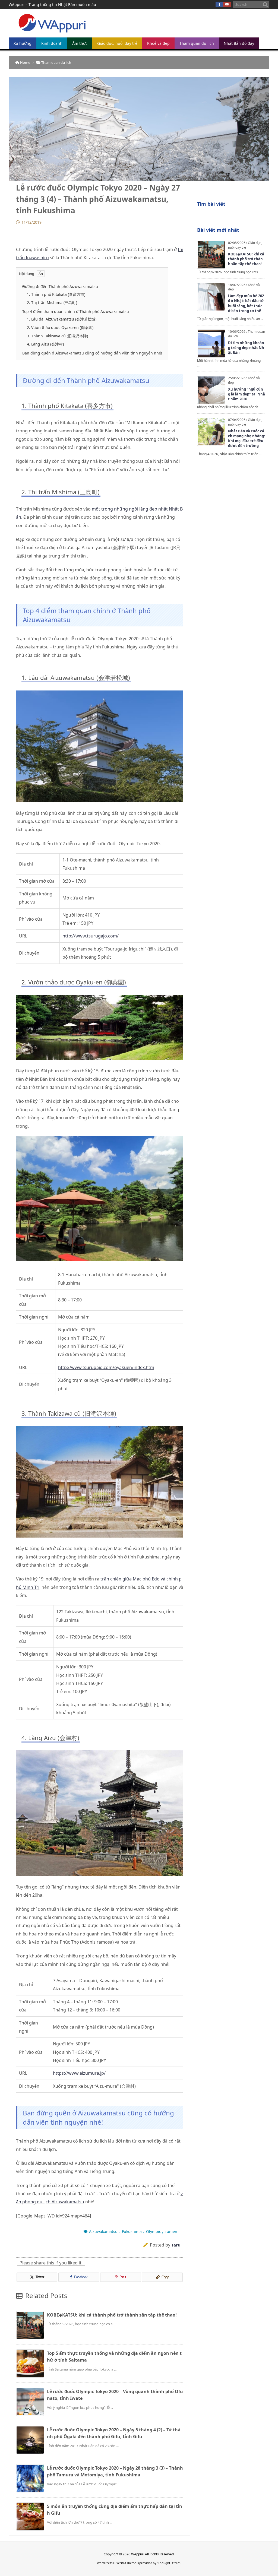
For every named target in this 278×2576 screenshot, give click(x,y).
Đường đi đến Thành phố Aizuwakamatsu (60, 286)
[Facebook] (219, 4)
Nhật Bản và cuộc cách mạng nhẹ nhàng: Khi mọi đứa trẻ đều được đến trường (247, 438)
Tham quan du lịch (56, 62)
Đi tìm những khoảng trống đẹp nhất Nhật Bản (246, 348)
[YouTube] (227, 4)
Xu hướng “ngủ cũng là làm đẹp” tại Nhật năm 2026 (247, 394)
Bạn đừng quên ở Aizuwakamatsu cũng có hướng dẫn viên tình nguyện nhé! (92, 353)
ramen (171, 2231)
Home (25, 62)
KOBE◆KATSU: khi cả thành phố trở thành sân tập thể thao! (112, 2315)
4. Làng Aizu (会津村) (45, 344)
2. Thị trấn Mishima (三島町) (52, 302)
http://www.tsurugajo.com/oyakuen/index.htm (106, 1367)
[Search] (265, 5)
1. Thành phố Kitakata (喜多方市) (56, 294)
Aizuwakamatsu (103, 2231)
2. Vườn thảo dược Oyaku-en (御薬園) (60, 327)
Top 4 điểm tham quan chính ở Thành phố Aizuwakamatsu (76, 311)
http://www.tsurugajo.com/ (91, 936)
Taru (176, 2245)
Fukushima (132, 2231)
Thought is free (169, 2563)
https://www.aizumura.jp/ (79, 2073)
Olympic (154, 2231)
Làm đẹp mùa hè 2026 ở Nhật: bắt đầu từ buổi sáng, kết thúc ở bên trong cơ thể (246, 303)
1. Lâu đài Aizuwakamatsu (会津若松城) (62, 319)
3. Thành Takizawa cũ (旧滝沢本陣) (57, 336)
